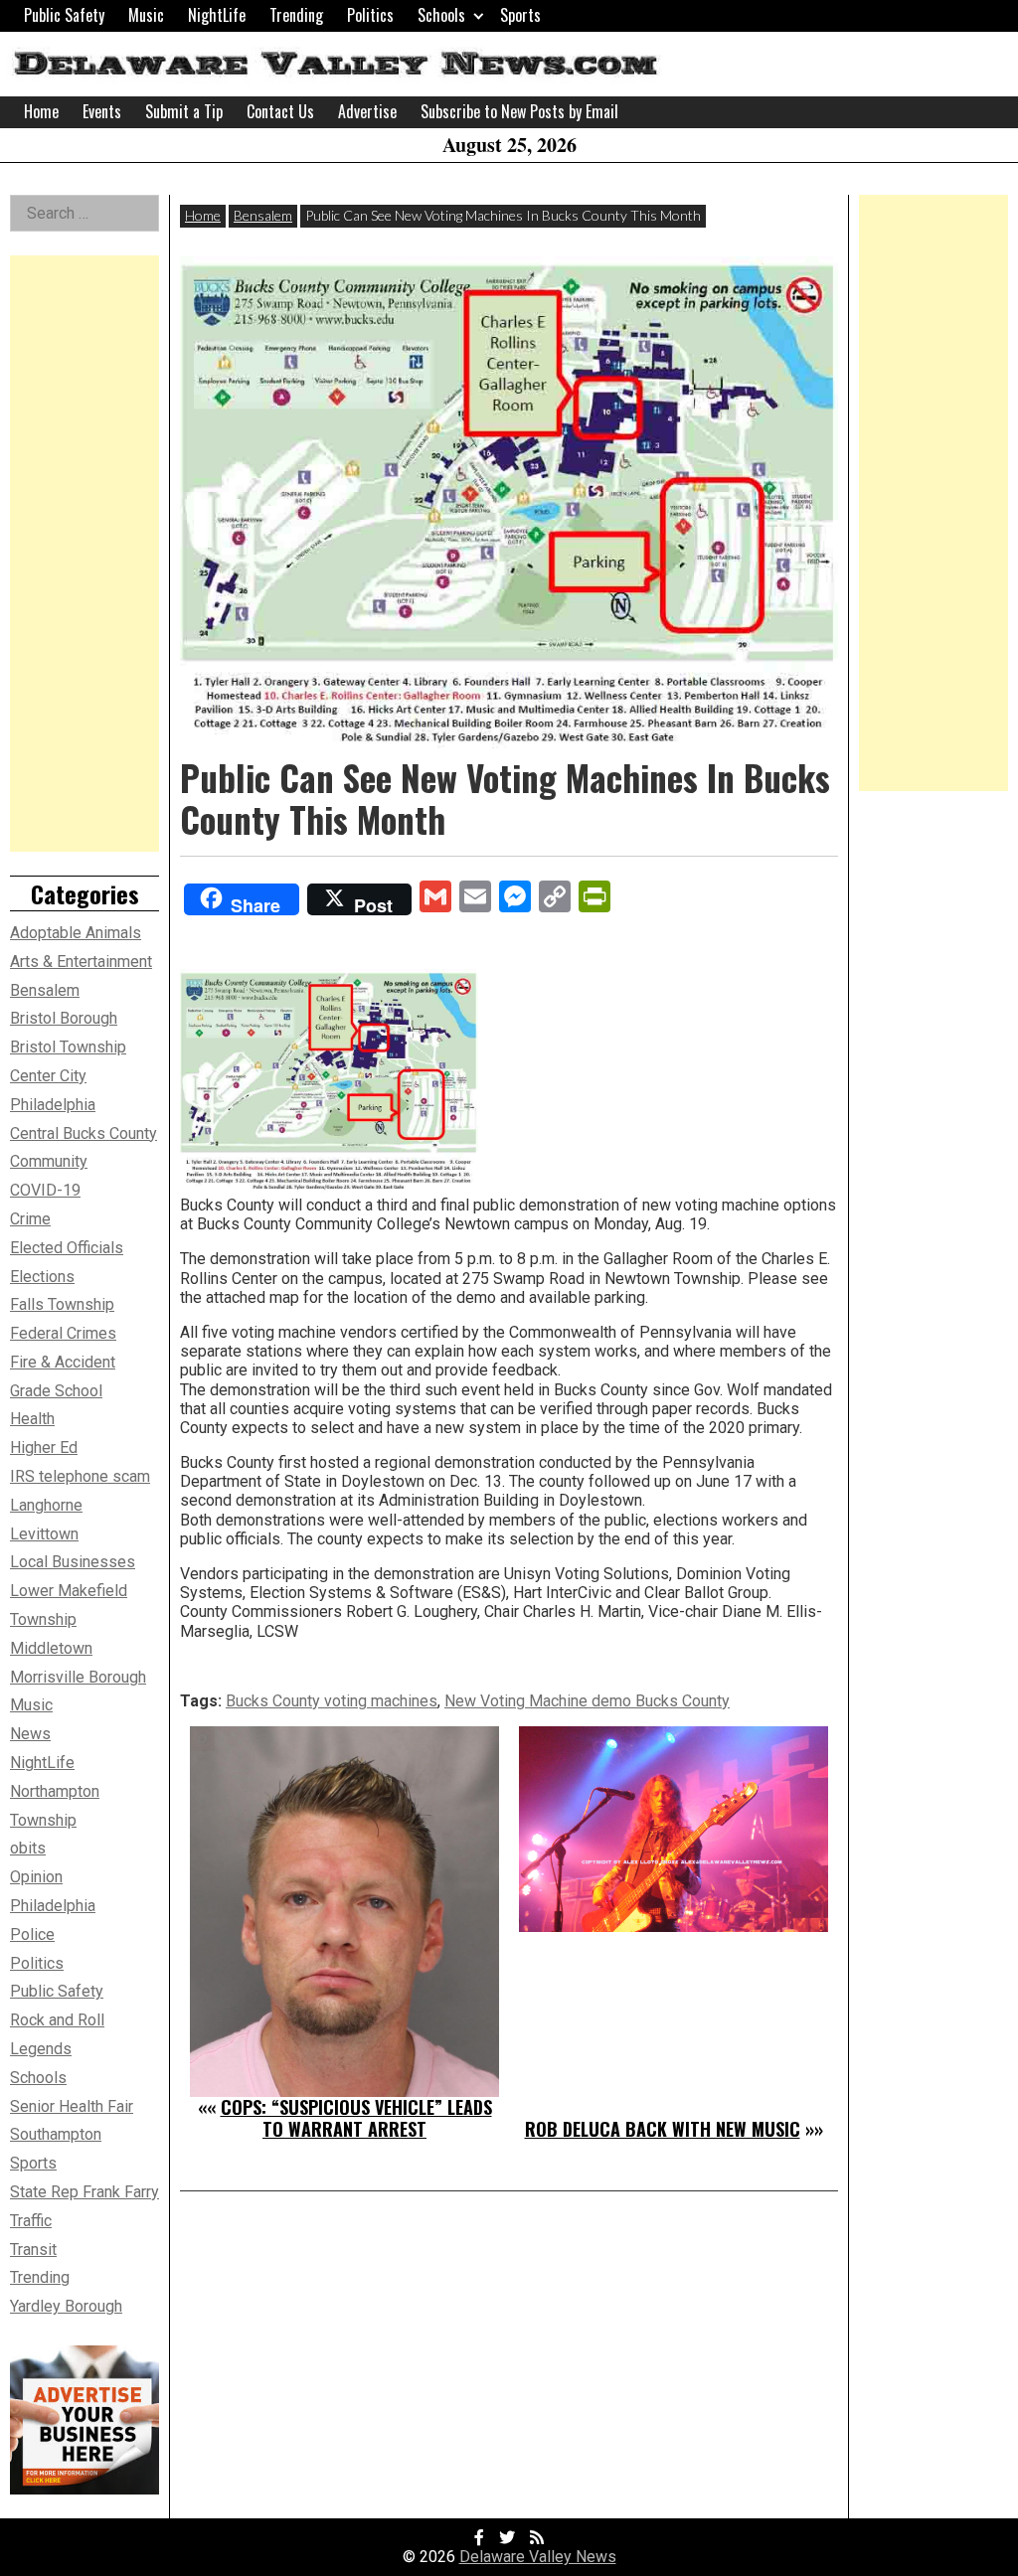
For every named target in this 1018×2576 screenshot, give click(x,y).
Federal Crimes (63, 1333)
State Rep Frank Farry (85, 2192)
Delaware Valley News (538, 2557)
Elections (42, 1277)
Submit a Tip (184, 111)
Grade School (56, 1391)
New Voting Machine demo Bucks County (587, 1701)
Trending (296, 15)
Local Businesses (73, 1562)
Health (32, 1419)
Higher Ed (44, 1448)
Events (102, 111)
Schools (441, 15)
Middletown (51, 1648)
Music (146, 15)
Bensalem (263, 215)
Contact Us (280, 111)
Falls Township (62, 1304)
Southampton (56, 2134)
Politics (370, 15)
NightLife (217, 15)
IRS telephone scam (80, 1476)
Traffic (31, 2221)
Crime (30, 1219)
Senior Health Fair (72, 2106)
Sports (520, 15)
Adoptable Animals (76, 933)
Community (49, 1161)
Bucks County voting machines (332, 1701)
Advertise (367, 111)
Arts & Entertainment (81, 962)
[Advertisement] (85, 554)
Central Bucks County (84, 1133)
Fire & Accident (63, 1362)
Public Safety (64, 15)
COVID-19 (45, 1190)
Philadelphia (53, 1906)
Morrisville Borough (78, 1677)
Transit (33, 2250)
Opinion (36, 1877)
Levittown (44, 1534)
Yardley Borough (66, 2306)
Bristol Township (68, 1047)
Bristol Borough (64, 1018)
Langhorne (46, 1505)
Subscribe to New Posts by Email (519, 111)
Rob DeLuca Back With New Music (663, 2129)
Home (41, 111)
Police (32, 1934)
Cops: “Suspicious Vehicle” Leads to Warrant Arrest (356, 2118)
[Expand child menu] (479, 15)
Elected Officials (67, 1248)
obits (28, 1848)
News (30, 1734)
